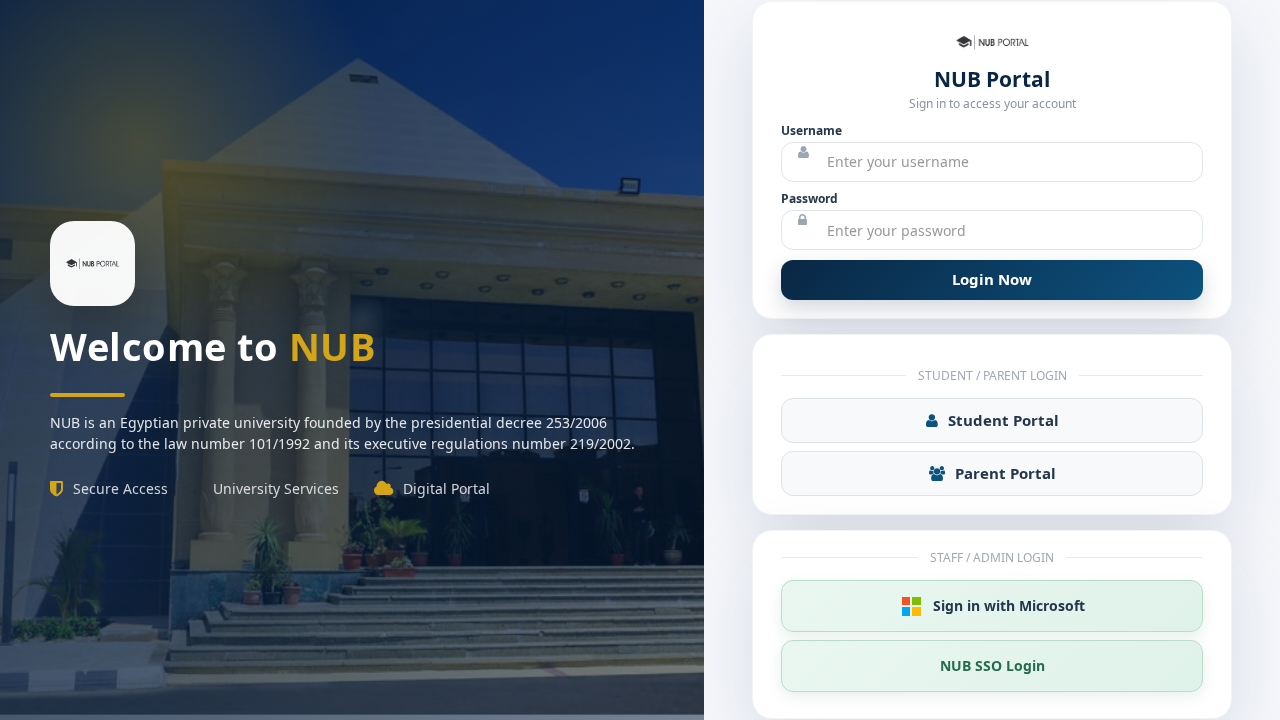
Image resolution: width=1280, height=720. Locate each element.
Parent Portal (1005, 473)
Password (809, 198)
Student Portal (1003, 420)
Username (811, 130)
